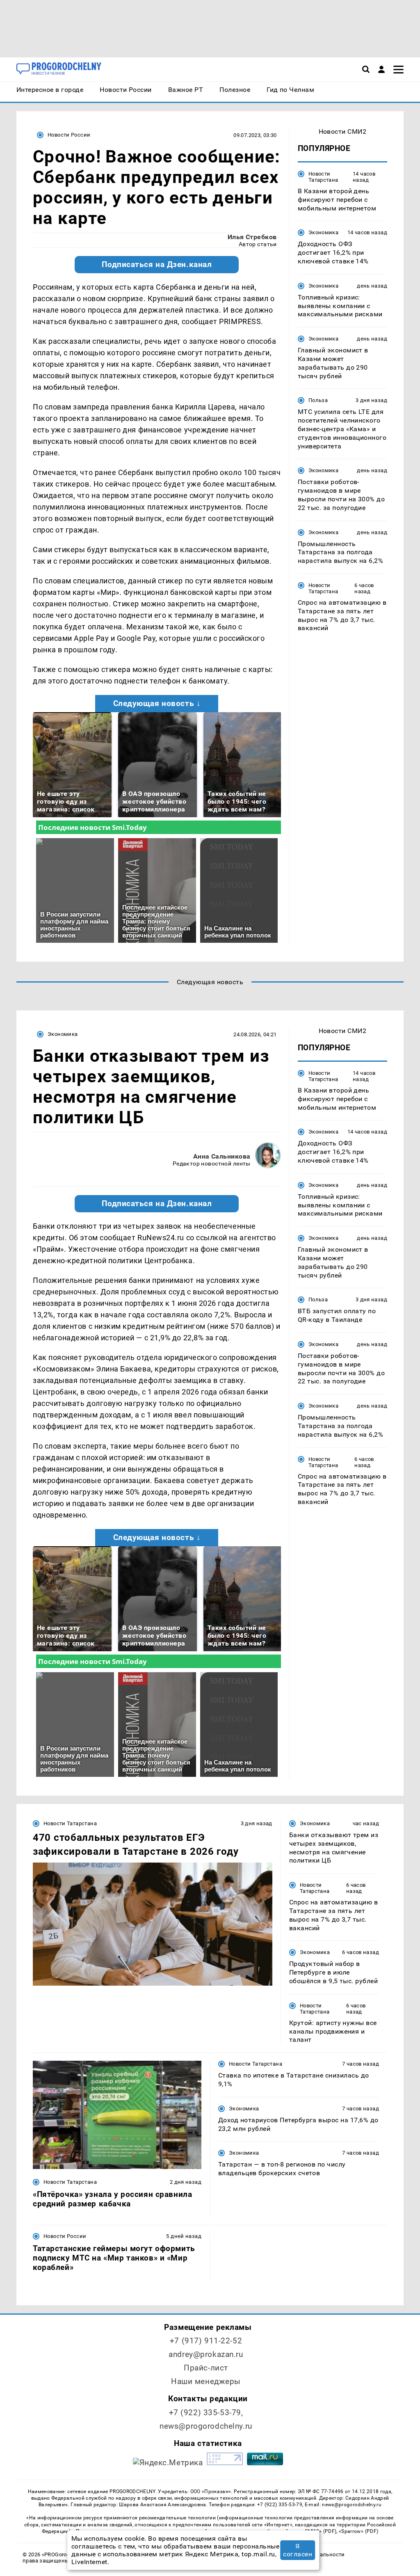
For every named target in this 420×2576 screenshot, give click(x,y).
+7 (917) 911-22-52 (206, 2341)
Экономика (323, 232)
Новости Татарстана (323, 177)
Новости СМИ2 (343, 131)
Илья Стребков (252, 237)
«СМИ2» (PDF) (319, 2531)
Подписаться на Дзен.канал (157, 265)
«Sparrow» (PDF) (358, 2531)
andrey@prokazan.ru (206, 2354)
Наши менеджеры (206, 2381)
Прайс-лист (206, 2368)
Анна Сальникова (222, 1156)
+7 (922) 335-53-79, (206, 2413)
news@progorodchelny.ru (206, 2426)
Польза (318, 400)
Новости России (69, 135)
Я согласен (298, 2550)
